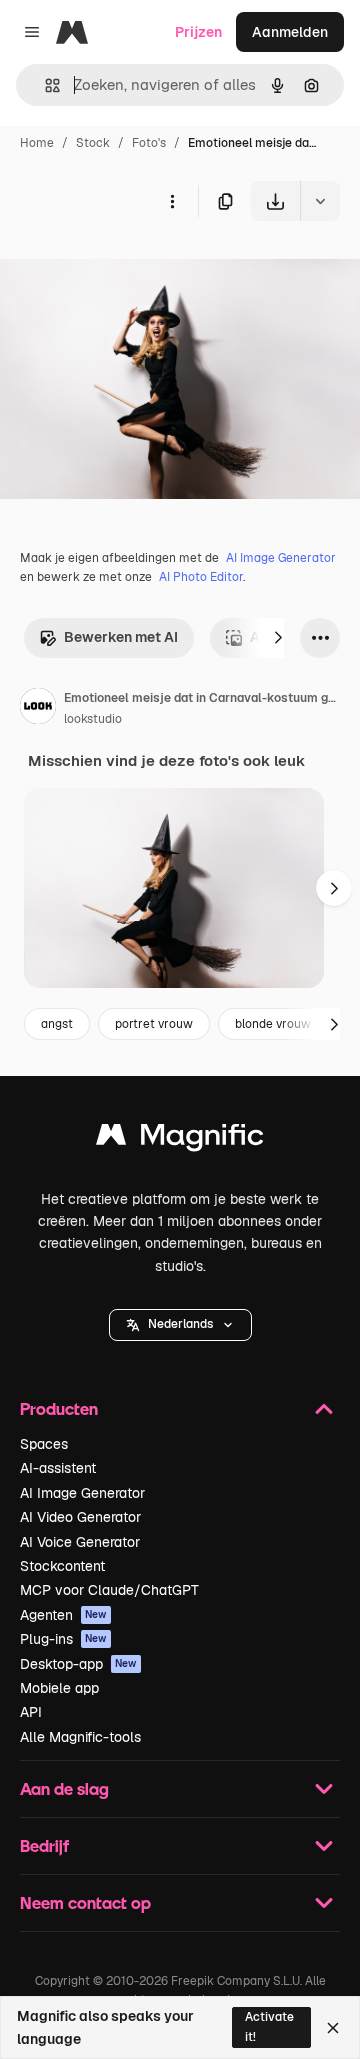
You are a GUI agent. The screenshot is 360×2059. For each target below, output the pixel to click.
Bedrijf (44, 1845)
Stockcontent (62, 1566)
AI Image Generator (281, 558)
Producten (59, 1408)
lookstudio (93, 719)
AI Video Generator (80, 1517)
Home (37, 143)
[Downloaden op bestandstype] (320, 201)
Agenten (63, 1615)
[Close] (333, 2028)
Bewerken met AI (121, 637)
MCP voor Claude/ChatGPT (109, 1590)
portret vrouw (154, 1024)
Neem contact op (85, 1902)
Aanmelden (290, 32)
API (31, 1712)
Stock (93, 143)
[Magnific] (180, 1139)
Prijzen (198, 32)
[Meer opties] (172, 201)
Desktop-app (78, 1664)
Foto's (149, 143)
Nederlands (180, 1324)
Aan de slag (64, 1788)
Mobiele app (59, 1688)
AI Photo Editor (201, 577)
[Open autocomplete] (44, 85)
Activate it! (269, 2026)
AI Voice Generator (80, 1542)
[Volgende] (278, 638)
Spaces (44, 1444)
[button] (180, 1325)
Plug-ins (63, 1639)
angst (57, 1024)
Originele (131, 267)
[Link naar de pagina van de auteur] (38, 709)
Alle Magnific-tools (80, 1737)
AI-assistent (58, 1468)
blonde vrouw (273, 1024)
